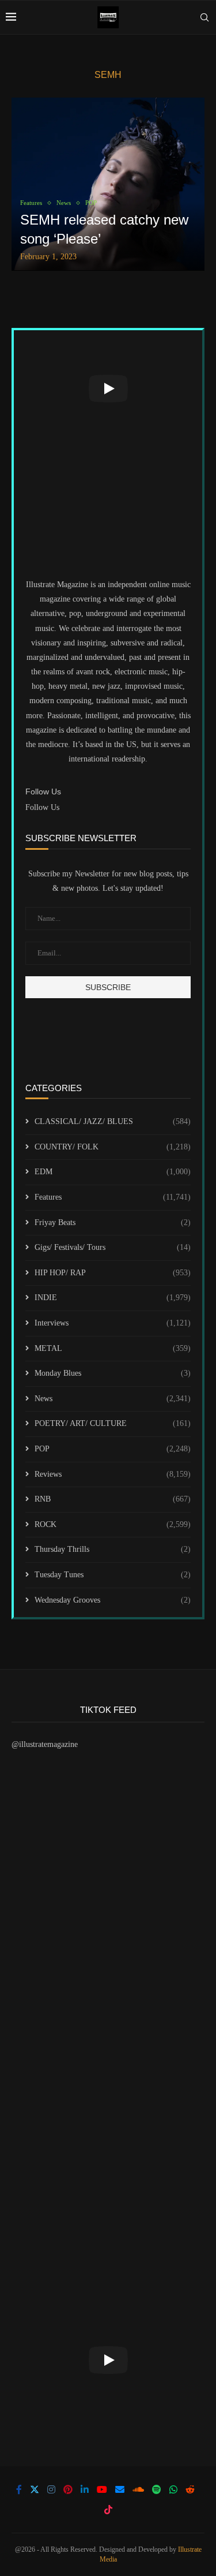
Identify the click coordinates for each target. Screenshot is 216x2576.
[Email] (120, 2489)
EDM (113, 1172)
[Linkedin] (85, 2489)
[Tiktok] (108, 2510)
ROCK (113, 1524)
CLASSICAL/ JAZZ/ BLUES (113, 1121)
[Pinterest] (68, 2489)
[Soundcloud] (138, 2489)
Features (113, 1197)
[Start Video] (108, 388)
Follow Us (42, 807)
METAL (113, 1348)
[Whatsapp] (173, 2489)
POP (113, 1449)
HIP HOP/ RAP (113, 1273)
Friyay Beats (113, 1222)
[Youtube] (102, 2489)
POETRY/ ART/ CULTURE (113, 1423)
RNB (113, 1499)
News (113, 1399)
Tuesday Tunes (113, 1575)
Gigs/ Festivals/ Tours (113, 1247)
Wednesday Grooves (113, 1600)
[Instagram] (51, 2489)
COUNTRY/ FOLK (113, 1147)
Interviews (113, 1323)
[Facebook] (19, 2489)
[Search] (204, 17)
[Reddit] (190, 2489)
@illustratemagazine (45, 1744)
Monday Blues (113, 1373)
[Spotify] (157, 2489)
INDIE (113, 1298)
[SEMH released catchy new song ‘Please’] (108, 184)
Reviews (113, 1474)
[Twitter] (35, 2489)
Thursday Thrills (113, 1549)
